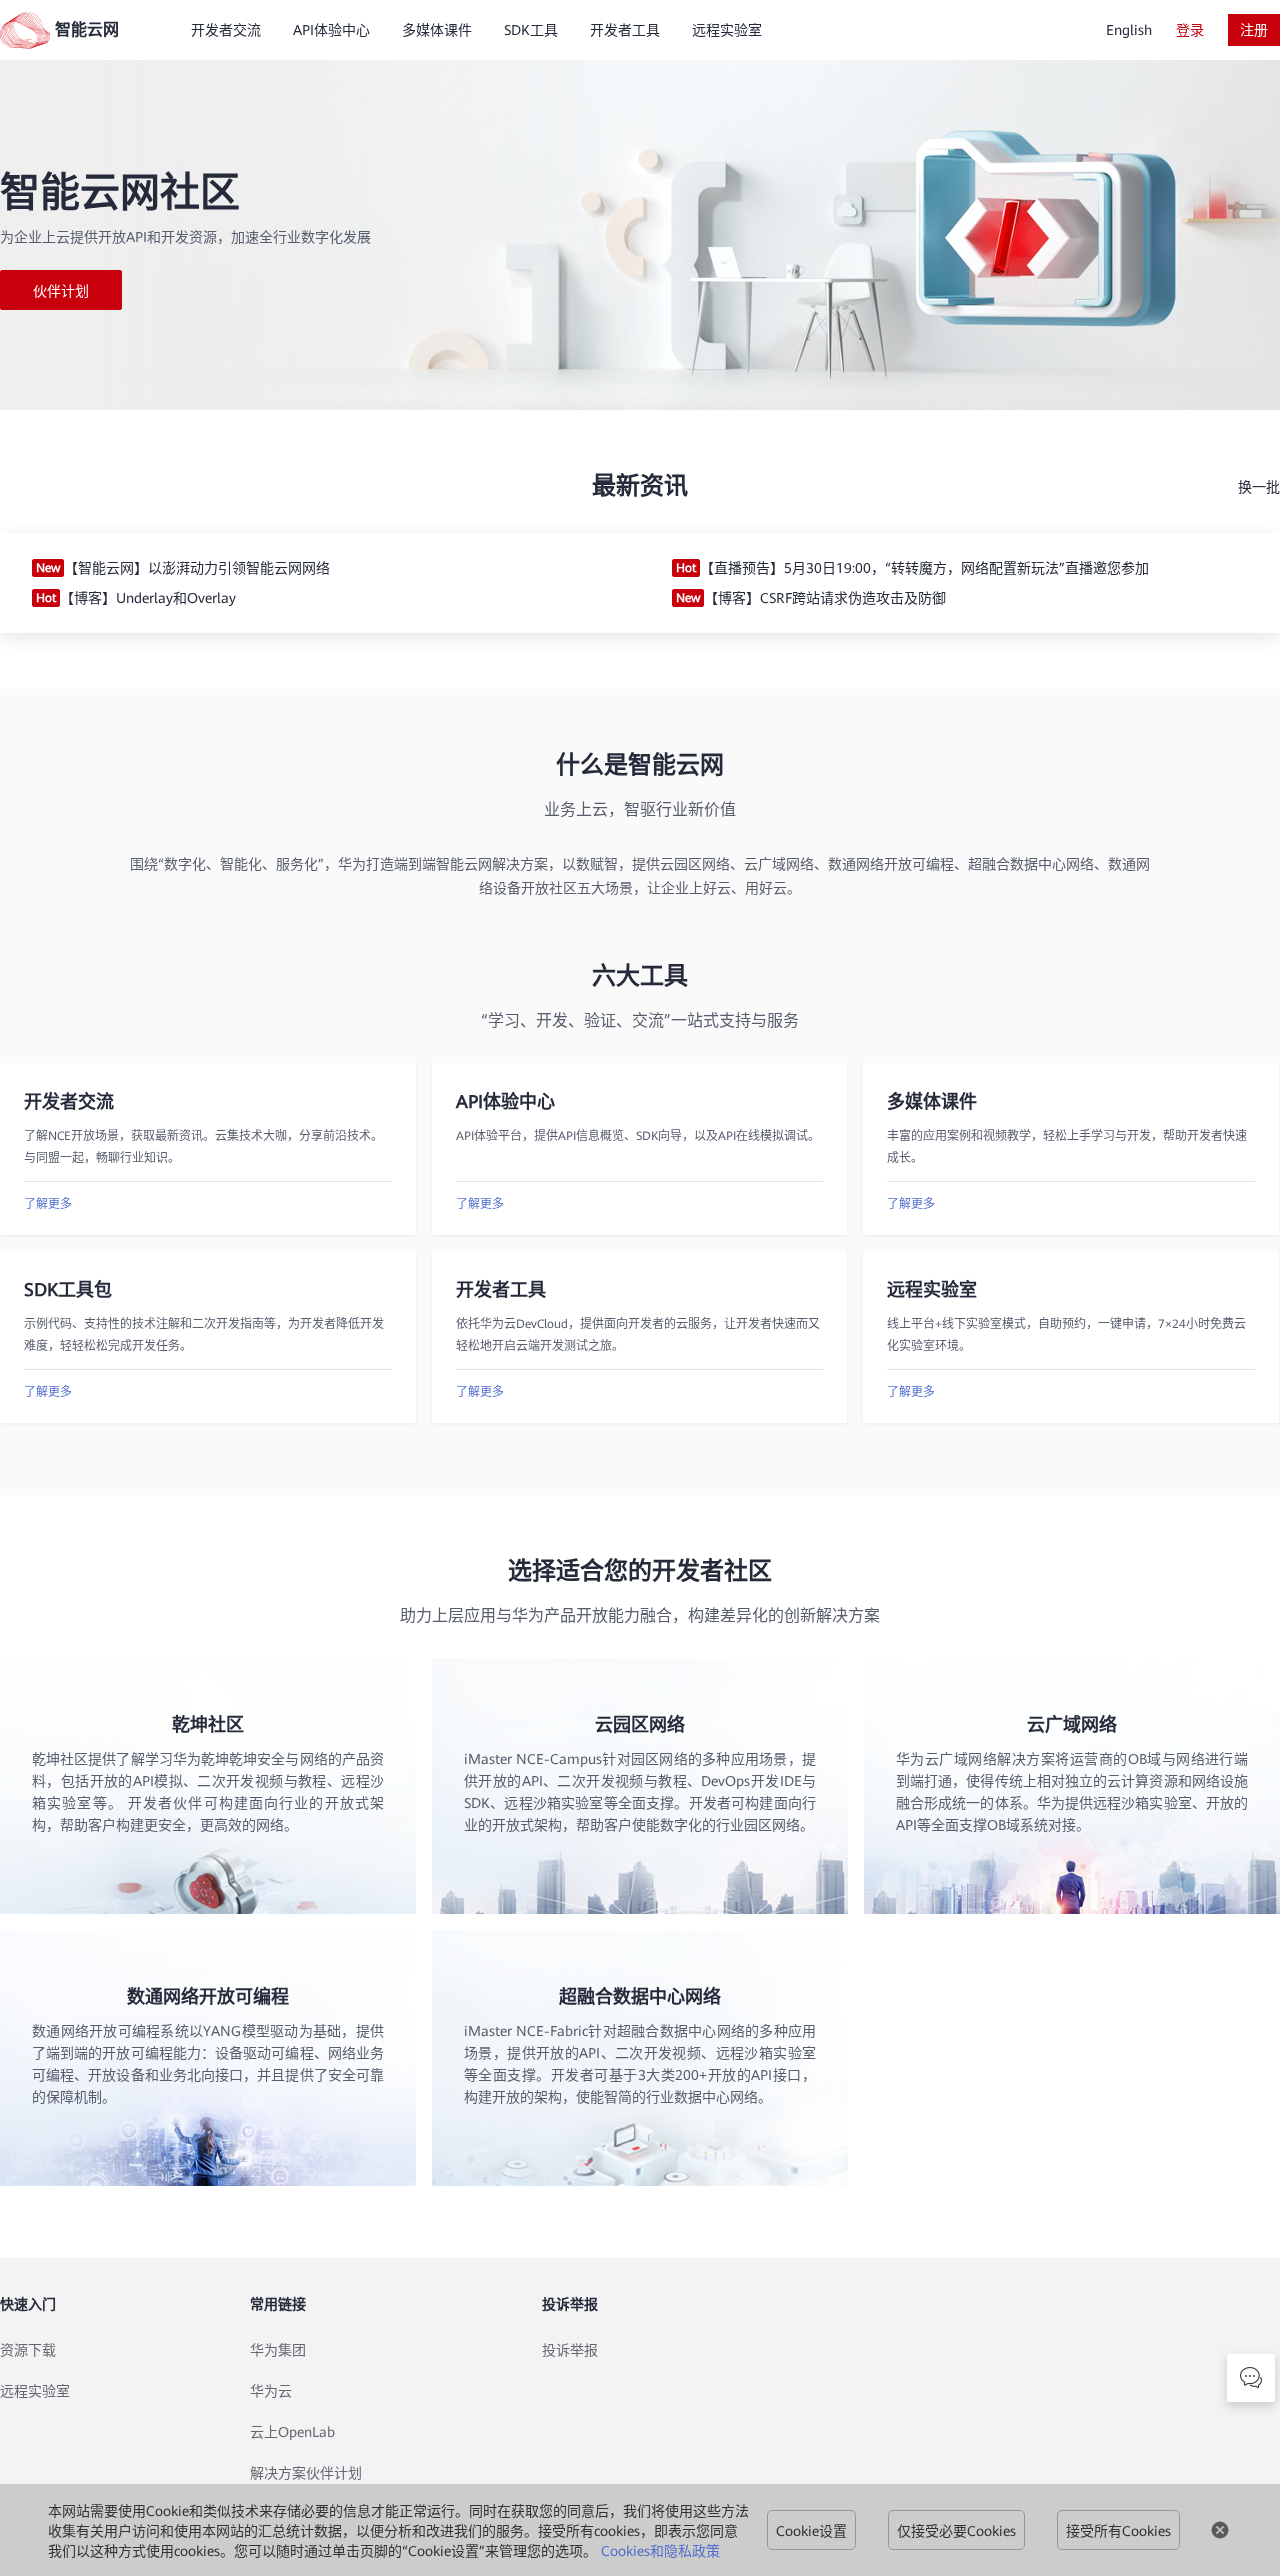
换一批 (1259, 487)
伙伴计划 (61, 291)
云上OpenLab (292, 2432)
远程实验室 (35, 2391)
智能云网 (87, 29)
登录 (1190, 30)
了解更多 (48, 1204)
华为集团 (278, 2350)
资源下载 (28, 2350)
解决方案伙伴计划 (306, 2473)
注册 (1254, 30)
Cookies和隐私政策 (660, 2551)
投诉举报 (570, 2350)
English (1129, 30)
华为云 (271, 2391)
